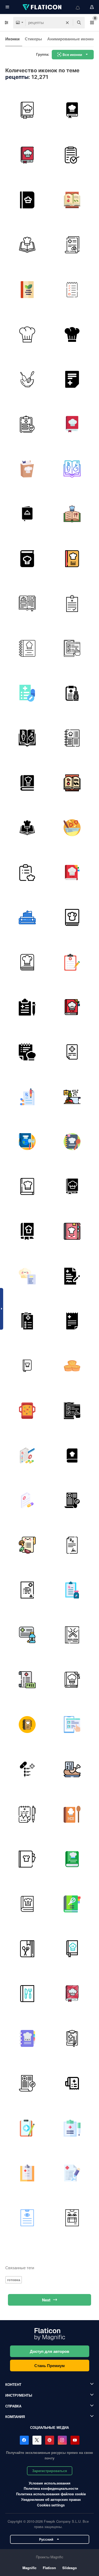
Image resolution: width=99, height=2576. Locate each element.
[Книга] (27, 559)
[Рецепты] (27, 200)
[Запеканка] (27, 1411)
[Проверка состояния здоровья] (27, 424)
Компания (15, 2417)
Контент (13, 2384)
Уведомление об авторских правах (51, 2499)
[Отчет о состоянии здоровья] (72, 155)
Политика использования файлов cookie (51, 2494)
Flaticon (49, 2568)
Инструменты (19, 2395)
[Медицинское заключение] (27, 1814)
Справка (13, 2406)
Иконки (12, 39)
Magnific (29, 2568)
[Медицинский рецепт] (72, 648)
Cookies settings (51, 2505)
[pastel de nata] (72, 1366)
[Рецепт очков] (72, 2218)
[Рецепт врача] (72, 245)
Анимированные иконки (71, 39)
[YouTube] (75, 2440)
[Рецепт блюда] (27, 1052)
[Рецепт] (72, 379)
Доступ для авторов (49, 2351)
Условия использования (50, 2483)
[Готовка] (72, 828)
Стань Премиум (49, 2366)
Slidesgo (70, 2568)
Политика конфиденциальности (51, 2488)
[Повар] (27, 334)
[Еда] (27, 872)
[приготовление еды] (27, 379)
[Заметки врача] (72, 2173)
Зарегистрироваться (50, 2471)
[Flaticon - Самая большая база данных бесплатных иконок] (43, 7)
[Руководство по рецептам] (72, 1859)
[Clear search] (67, 23)
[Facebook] (24, 2440)
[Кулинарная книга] (27, 110)
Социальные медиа (49, 2427)
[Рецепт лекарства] (27, 1769)
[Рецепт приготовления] (27, 783)
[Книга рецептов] (72, 110)
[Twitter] (37, 2440)
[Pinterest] (50, 2440)
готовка (14, 2280)
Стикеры (33, 39)
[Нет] (27, 1680)
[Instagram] (62, 2440)
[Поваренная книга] (27, 289)
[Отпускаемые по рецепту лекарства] (27, 1635)
